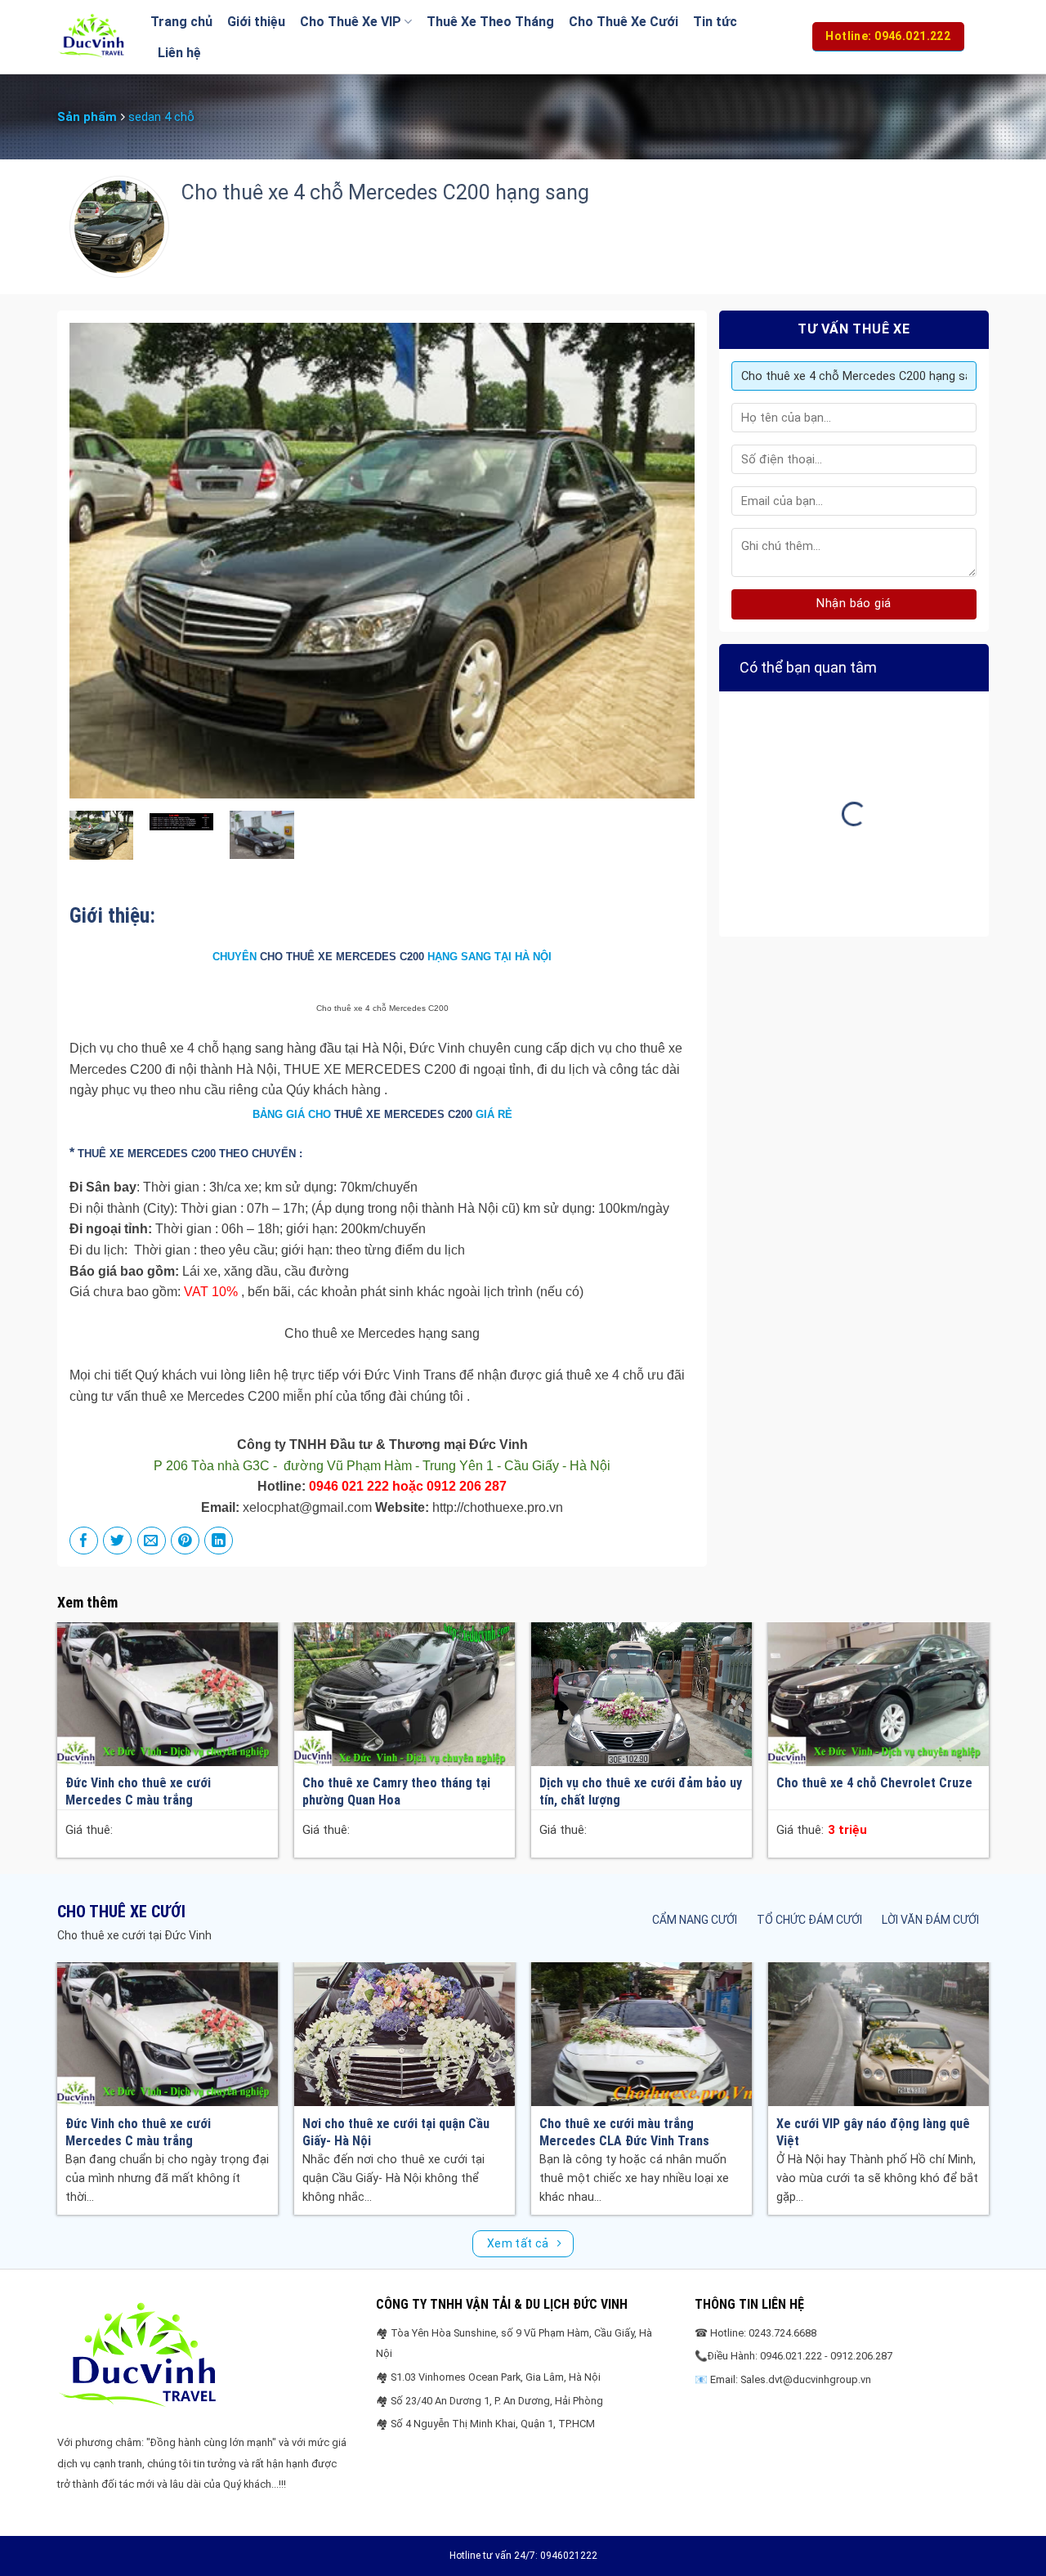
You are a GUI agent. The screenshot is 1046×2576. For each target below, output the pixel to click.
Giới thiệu (256, 22)
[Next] (662, 561)
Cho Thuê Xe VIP (351, 22)
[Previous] (102, 561)
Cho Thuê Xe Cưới (624, 22)
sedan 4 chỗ (161, 117)
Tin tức (715, 22)
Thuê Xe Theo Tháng (490, 22)
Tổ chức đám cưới (809, 1920)
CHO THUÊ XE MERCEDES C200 (342, 957)
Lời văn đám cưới (930, 1920)
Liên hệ (179, 53)
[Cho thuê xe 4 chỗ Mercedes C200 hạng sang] (102, 834)
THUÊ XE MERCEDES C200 (403, 1114)
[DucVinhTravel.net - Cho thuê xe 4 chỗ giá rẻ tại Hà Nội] (92, 37)
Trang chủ (181, 22)
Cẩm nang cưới (695, 1920)
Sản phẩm (87, 117)
